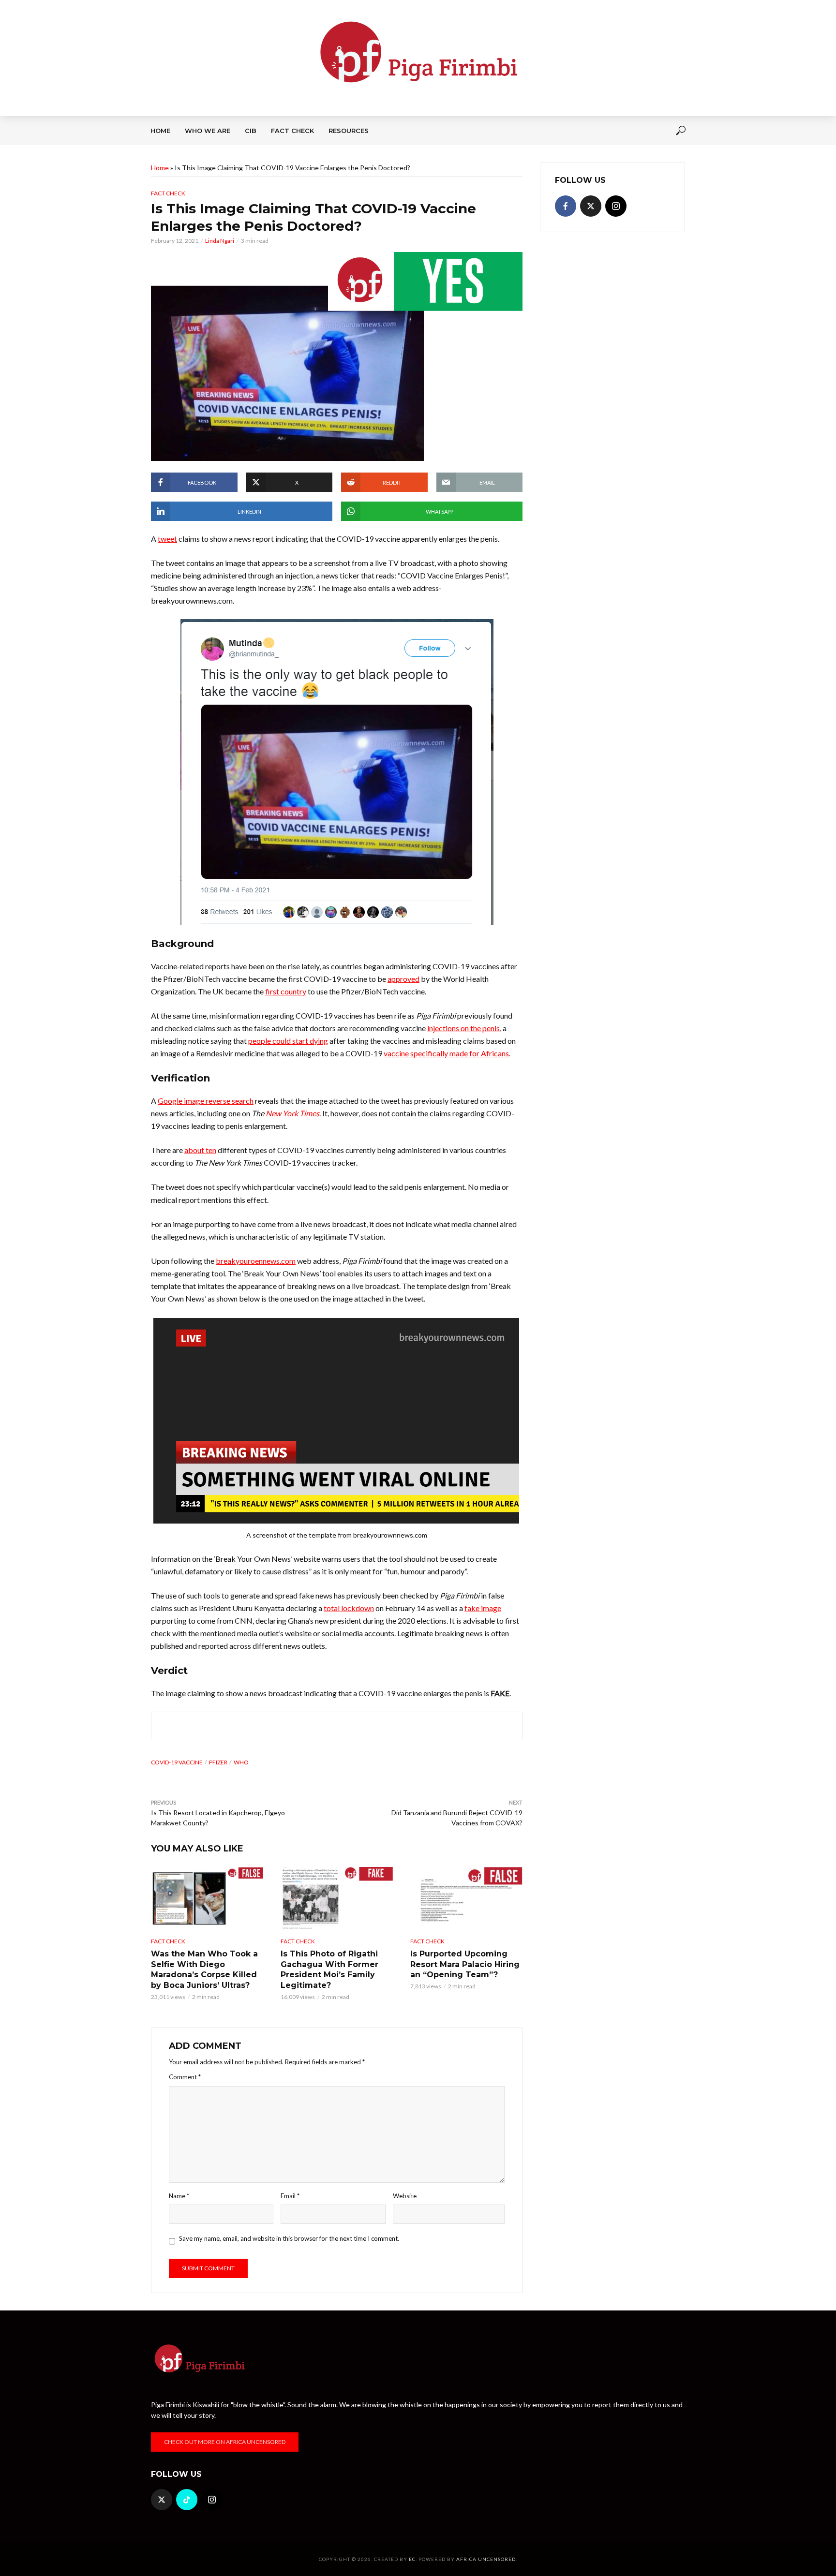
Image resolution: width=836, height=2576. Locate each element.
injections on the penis (463, 1028)
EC (412, 2559)
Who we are (208, 131)
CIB (251, 131)
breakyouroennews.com (256, 1261)
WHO (241, 1762)
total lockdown (349, 1608)
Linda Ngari (220, 241)
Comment (185, 2077)
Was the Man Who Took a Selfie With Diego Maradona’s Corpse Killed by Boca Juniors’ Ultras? (204, 1969)
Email (290, 2196)
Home (160, 131)
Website (405, 2196)
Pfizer (218, 1762)
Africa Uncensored (486, 2559)
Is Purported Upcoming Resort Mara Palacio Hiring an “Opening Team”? (465, 1964)
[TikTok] (187, 2500)
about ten (200, 1150)
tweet (167, 539)
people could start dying (288, 1041)
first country (286, 991)
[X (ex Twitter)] (591, 206)
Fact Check (292, 131)
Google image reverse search (206, 1101)
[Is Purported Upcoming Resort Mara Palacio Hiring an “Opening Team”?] (466, 1898)
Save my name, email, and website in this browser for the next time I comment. (289, 2238)
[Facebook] (566, 206)
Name (179, 2196)
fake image (483, 1608)
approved (403, 979)
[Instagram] (616, 206)
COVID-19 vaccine (177, 1762)
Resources (349, 131)
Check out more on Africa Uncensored (225, 2442)
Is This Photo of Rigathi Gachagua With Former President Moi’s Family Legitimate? (329, 1969)
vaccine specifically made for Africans (446, 1053)
